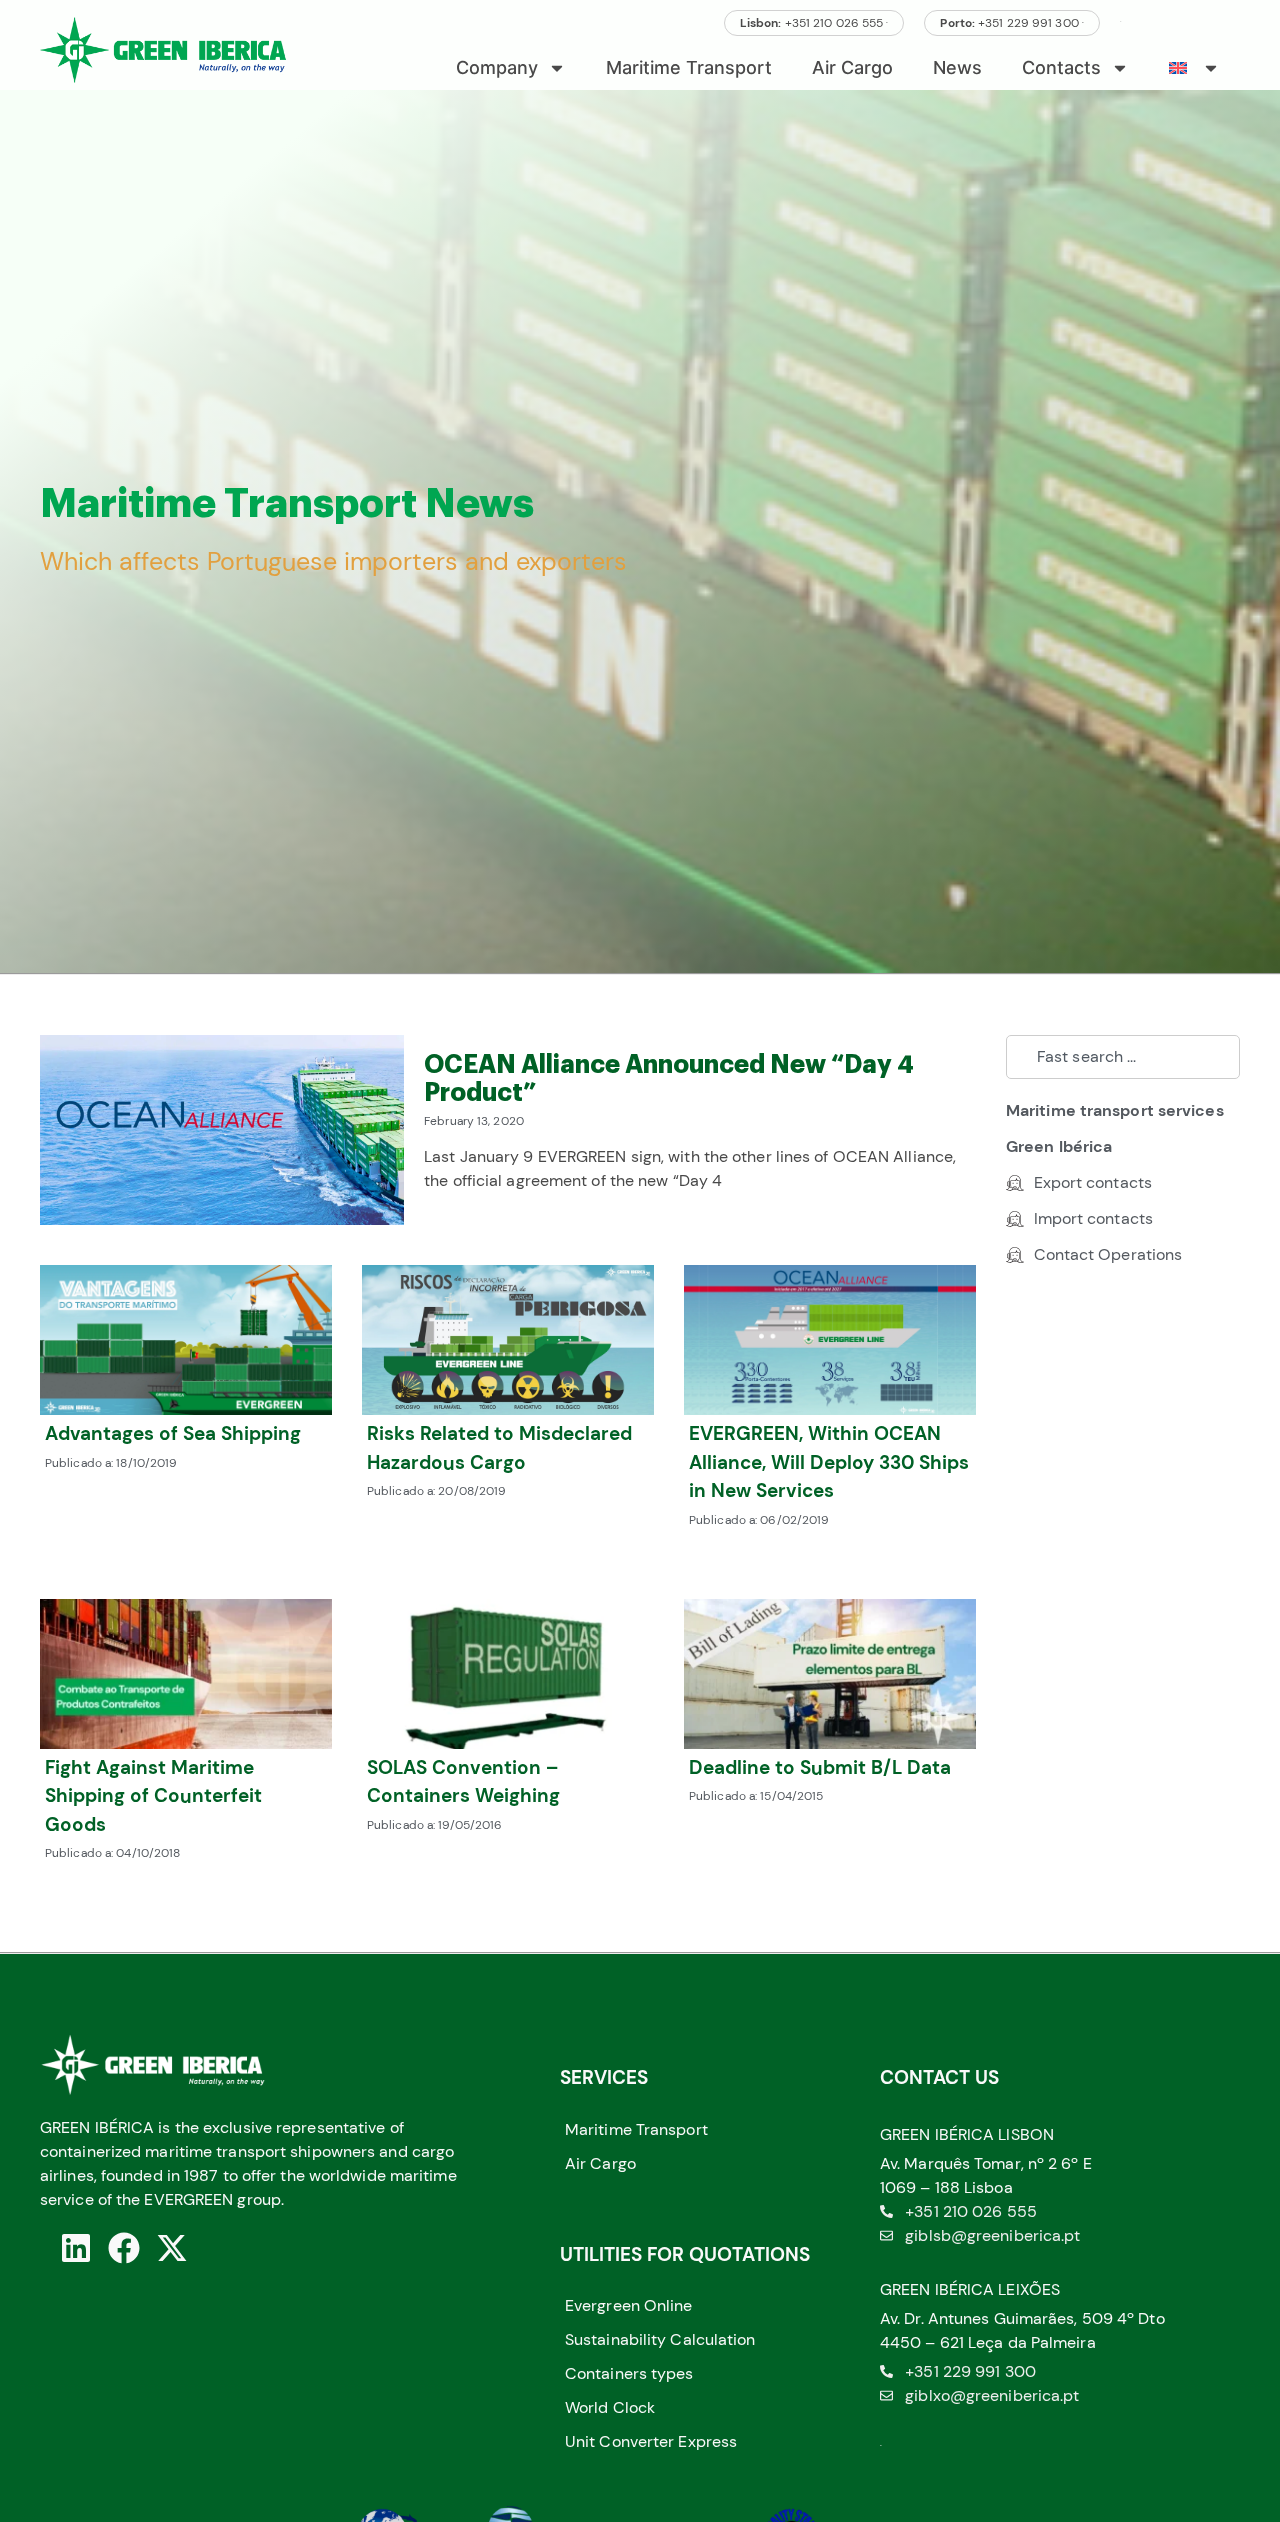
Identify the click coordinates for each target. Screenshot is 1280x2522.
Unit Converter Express (651, 2441)
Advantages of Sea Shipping (173, 1433)
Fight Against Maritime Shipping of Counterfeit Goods (153, 1796)
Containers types (629, 2373)
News (957, 67)
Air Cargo (852, 67)
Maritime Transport (689, 67)
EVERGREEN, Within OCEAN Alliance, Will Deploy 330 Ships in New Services (829, 1462)
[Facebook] (124, 2248)
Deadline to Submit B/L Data (820, 1767)
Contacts (1061, 67)
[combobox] (1123, 1057)
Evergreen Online (629, 2305)
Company (497, 67)
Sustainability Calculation (660, 2339)
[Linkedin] (76, 2248)
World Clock (610, 2407)
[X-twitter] (172, 2248)
